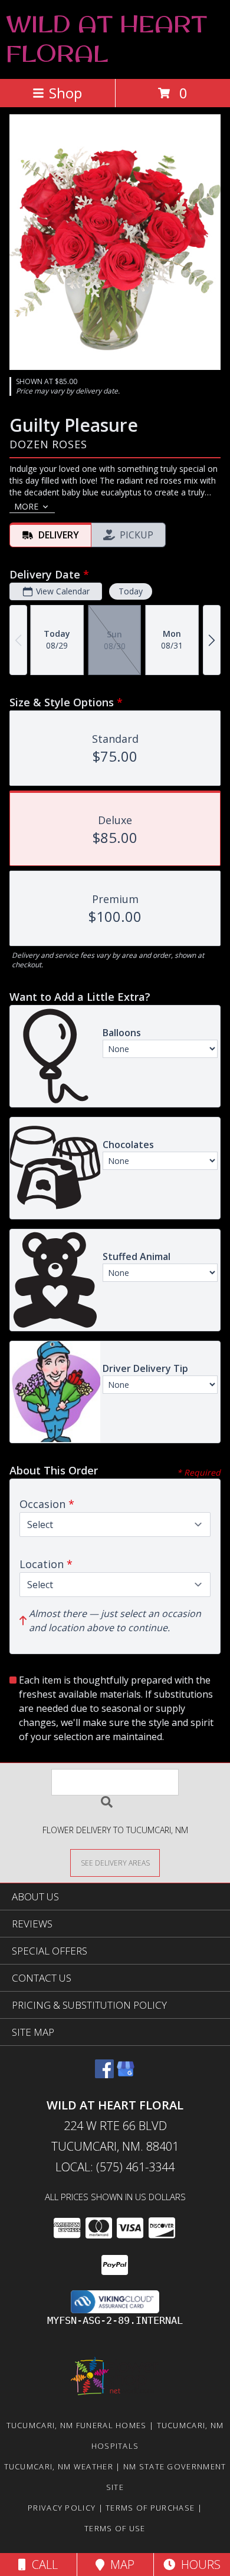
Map (119, 2565)
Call (42, 2565)
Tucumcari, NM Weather (59, 2466)
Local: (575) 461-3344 (115, 2167)
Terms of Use (115, 2528)
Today (131, 591)
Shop (65, 93)
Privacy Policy (62, 2508)
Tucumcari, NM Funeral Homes (77, 2425)
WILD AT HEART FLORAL (106, 38)
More (26, 506)
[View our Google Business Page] (126, 2074)
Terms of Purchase (150, 2508)
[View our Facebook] (104, 2074)
